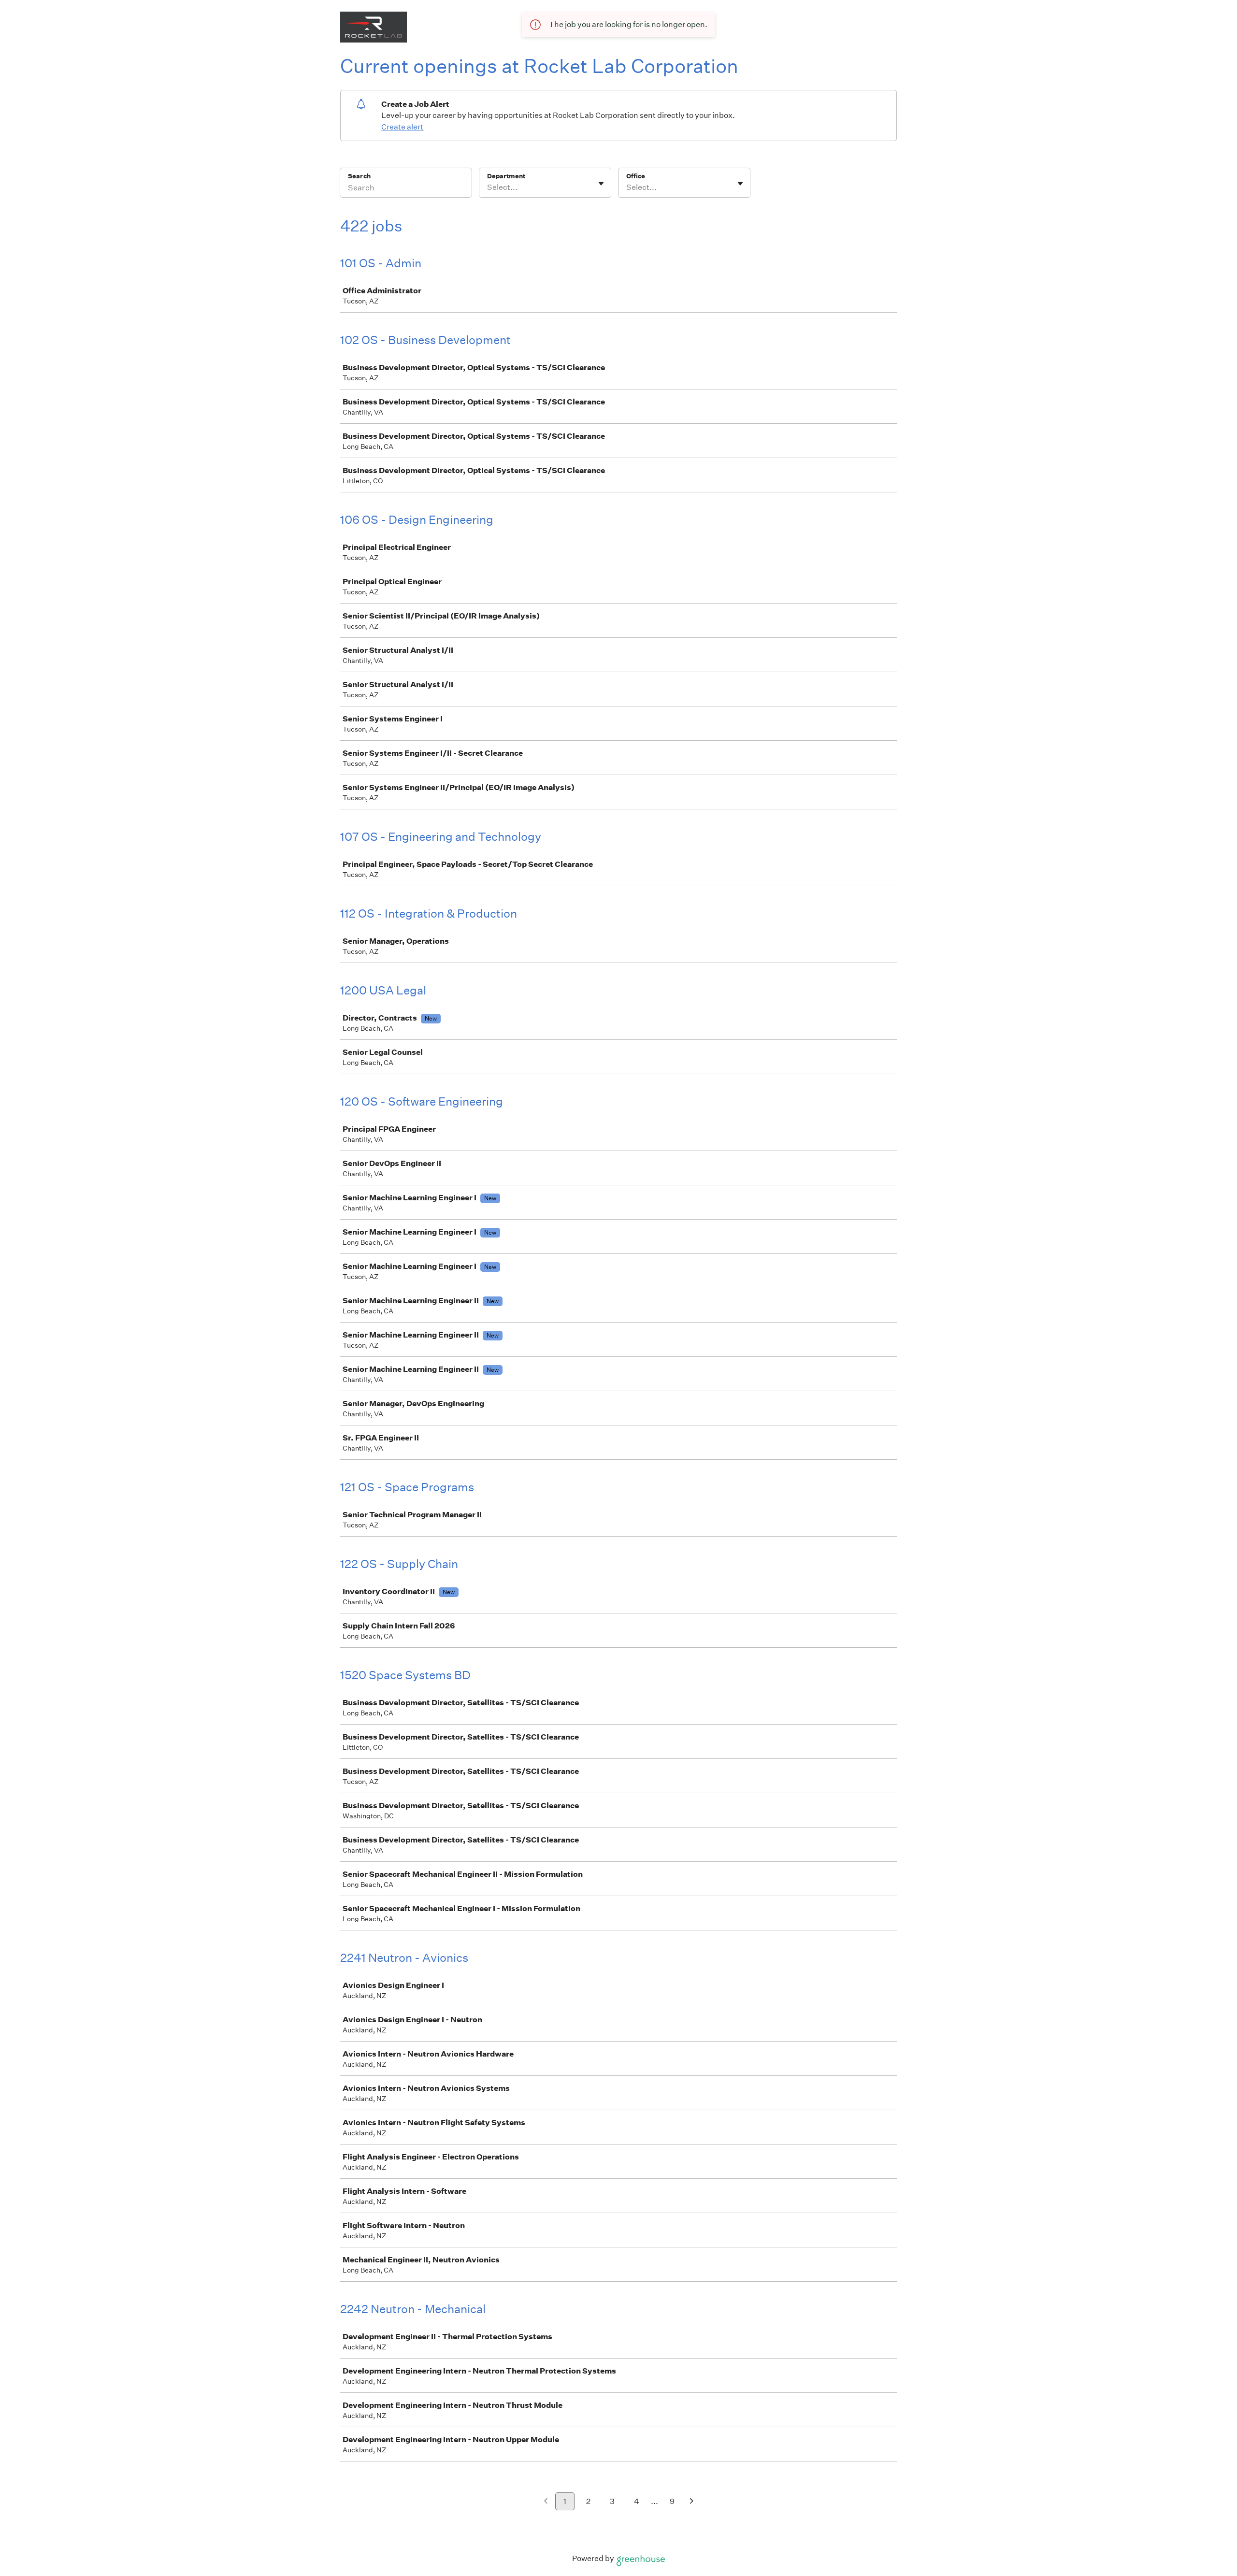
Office (636, 176)
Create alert (402, 127)
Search (359, 176)
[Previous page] (546, 2502)
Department (506, 176)
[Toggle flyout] (601, 184)
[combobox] (488, 187)
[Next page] (692, 2502)
